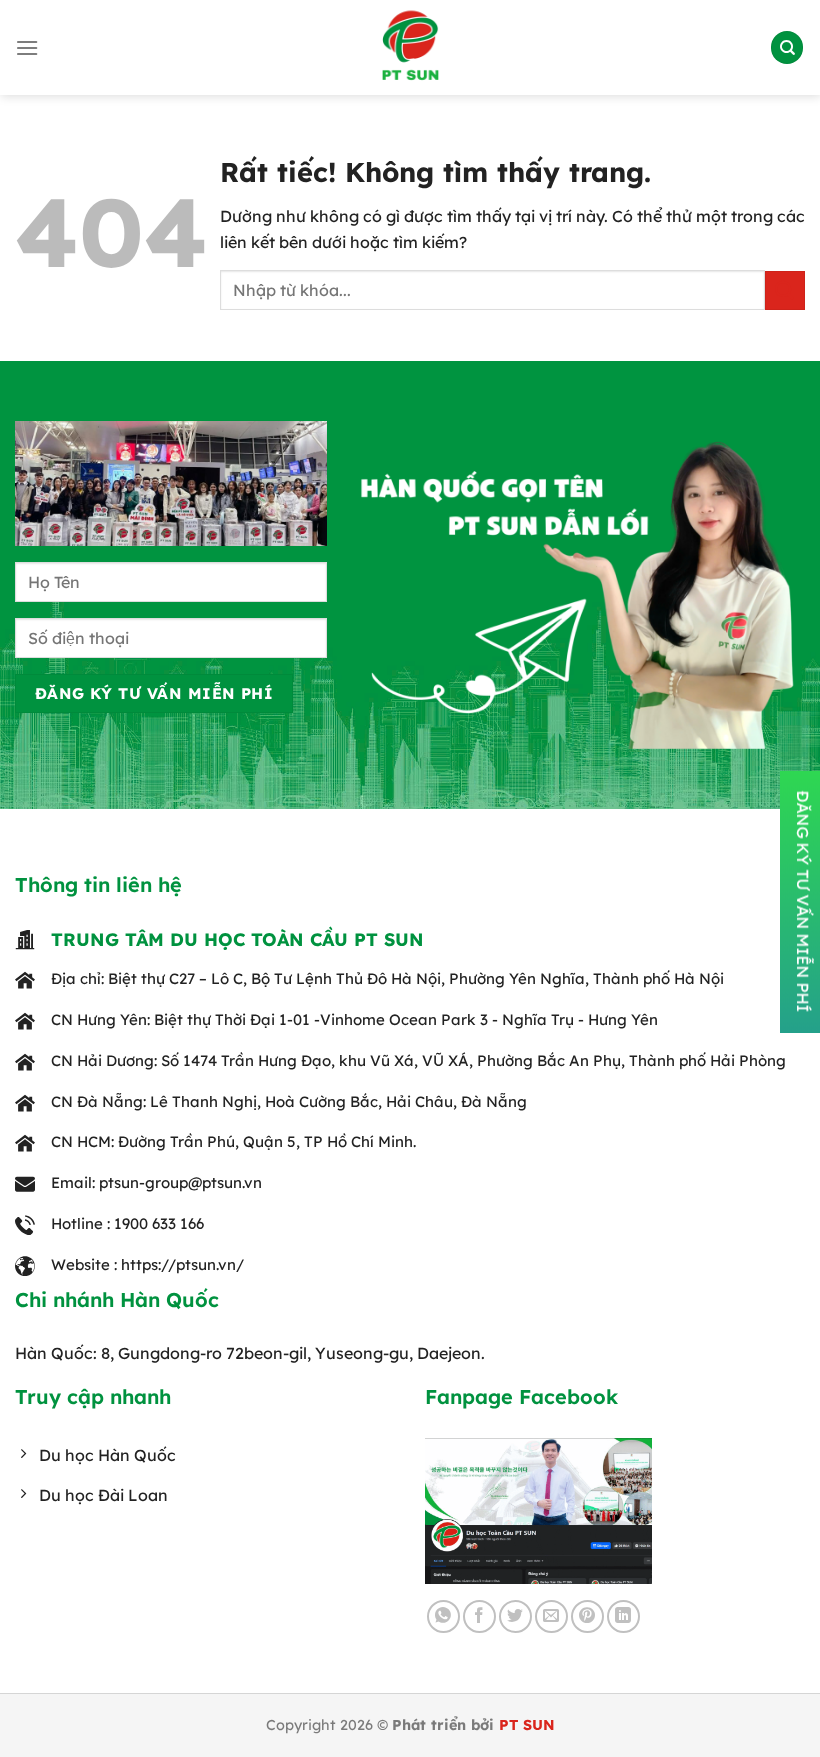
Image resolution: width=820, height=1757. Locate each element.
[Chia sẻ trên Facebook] (479, 1616)
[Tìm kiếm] (787, 47)
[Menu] (27, 47)
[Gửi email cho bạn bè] (551, 1616)
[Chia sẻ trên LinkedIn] (623, 1616)
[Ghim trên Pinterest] (587, 1616)
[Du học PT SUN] (410, 47)
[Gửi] (785, 290)
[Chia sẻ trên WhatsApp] (443, 1616)
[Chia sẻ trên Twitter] (515, 1616)
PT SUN (527, 1725)
